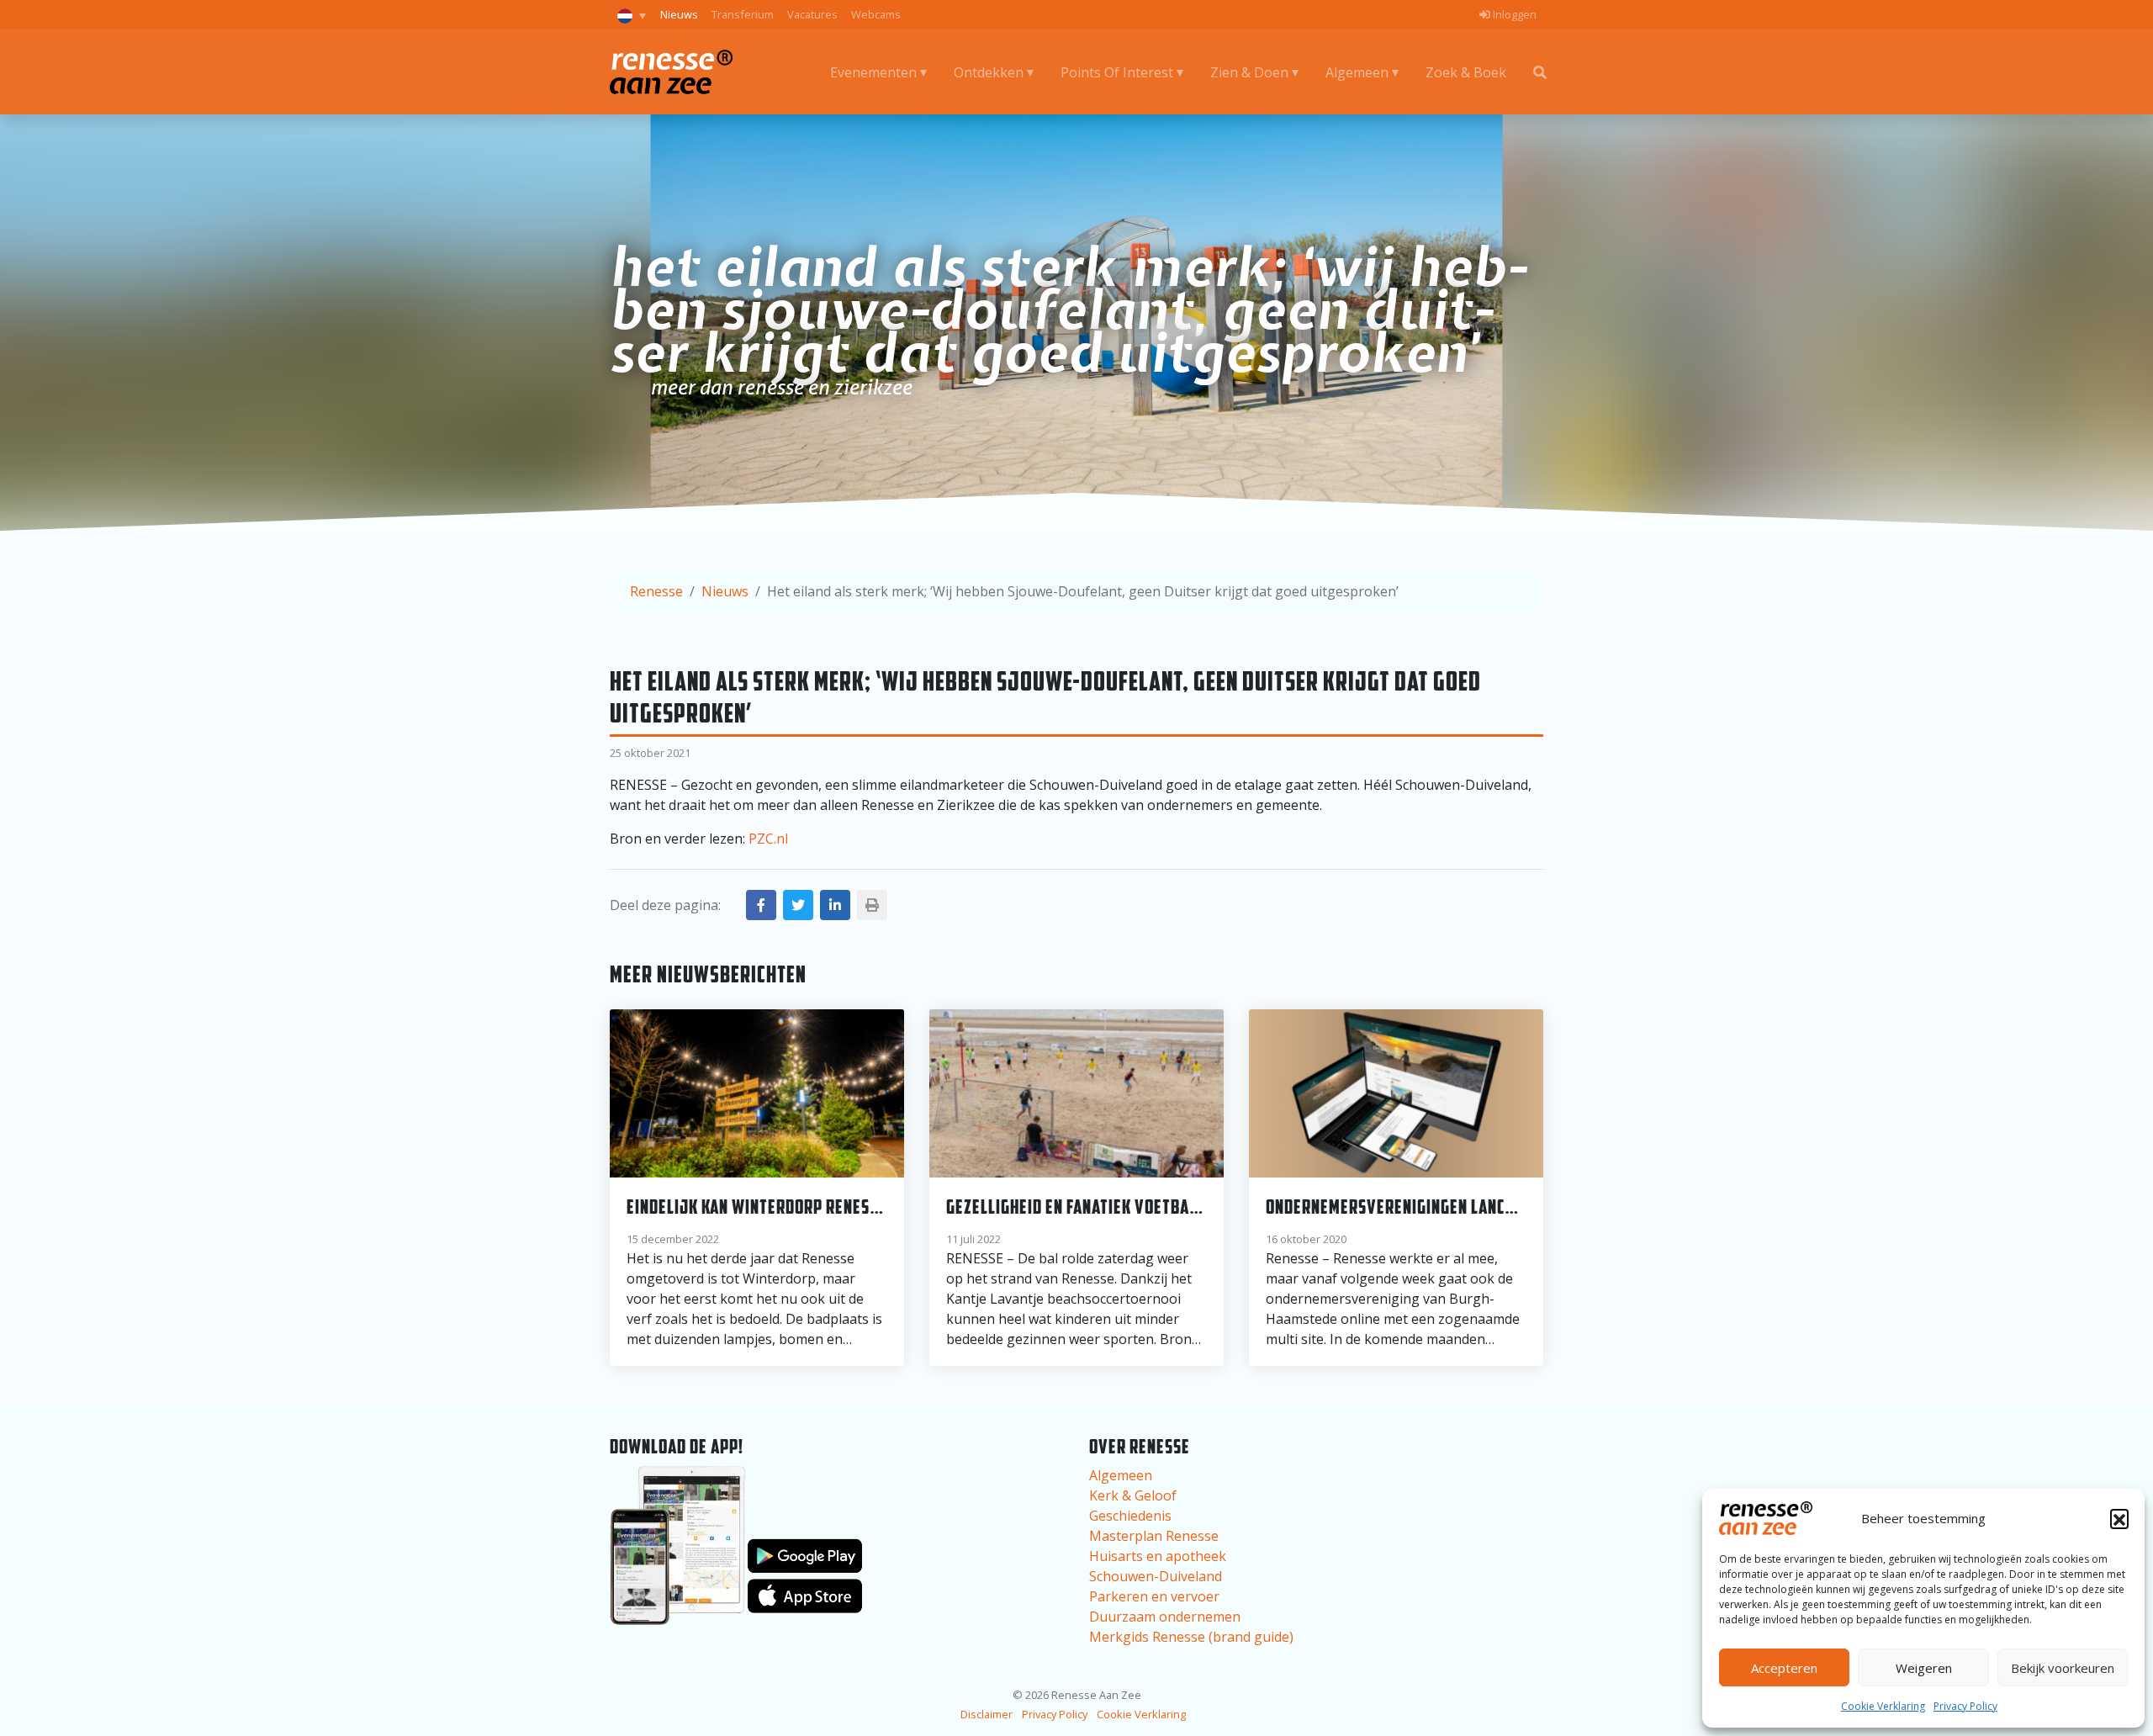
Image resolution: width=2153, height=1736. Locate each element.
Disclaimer (987, 1714)
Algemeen (1357, 72)
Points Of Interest (1117, 72)
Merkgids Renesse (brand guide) (1191, 1637)
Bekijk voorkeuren (2063, 1668)
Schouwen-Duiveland (1156, 1576)
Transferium (743, 14)
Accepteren (1784, 1668)
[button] (2119, 1518)
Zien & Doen (1249, 72)
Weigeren (1924, 1668)
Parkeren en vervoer (1154, 1596)
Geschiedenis (1130, 1516)
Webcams (876, 14)
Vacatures (812, 14)
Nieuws (679, 14)
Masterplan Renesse (1154, 1536)
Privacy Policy (1965, 1706)
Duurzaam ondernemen (1165, 1617)
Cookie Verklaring (1883, 1706)
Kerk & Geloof (1133, 1495)
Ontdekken (989, 72)
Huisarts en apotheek (1158, 1556)
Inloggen (1513, 14)
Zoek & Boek (1466, 72)
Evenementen (873, 72)
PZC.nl (768, 839)
